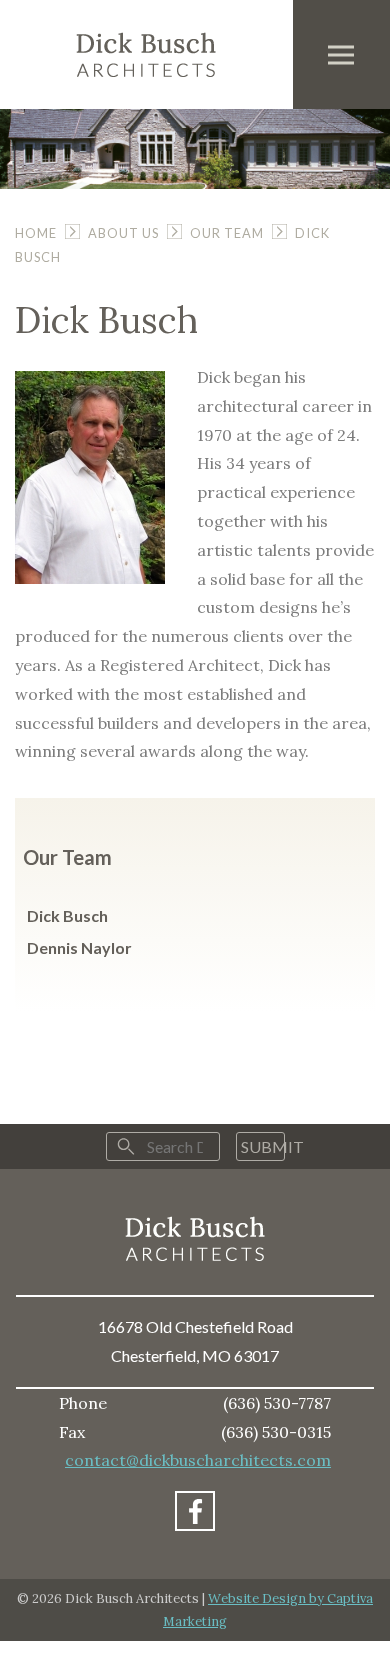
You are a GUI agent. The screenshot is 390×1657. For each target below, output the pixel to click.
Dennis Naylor (79, 947)
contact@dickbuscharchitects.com (198, 1460)
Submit (263, 1146)
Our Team (227, 233)
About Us (123, 233)
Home (36, 233)
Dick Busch (67, 915)
